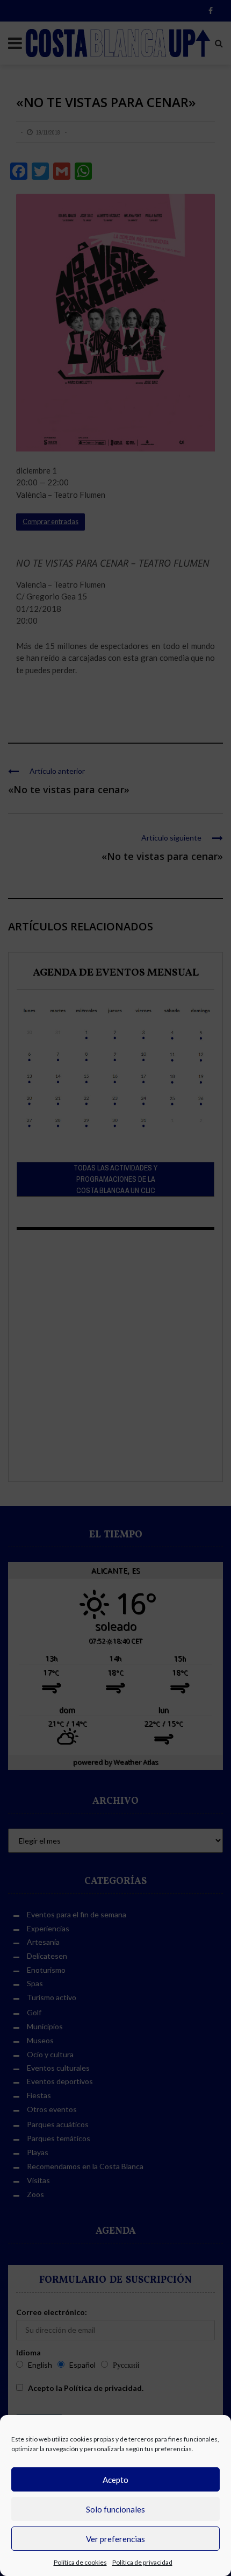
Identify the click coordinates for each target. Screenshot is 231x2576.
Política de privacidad (142, 2562)
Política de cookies (80, 2562)
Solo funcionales (115, 2509)
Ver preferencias (115, 2539)
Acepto (115, 2480)
